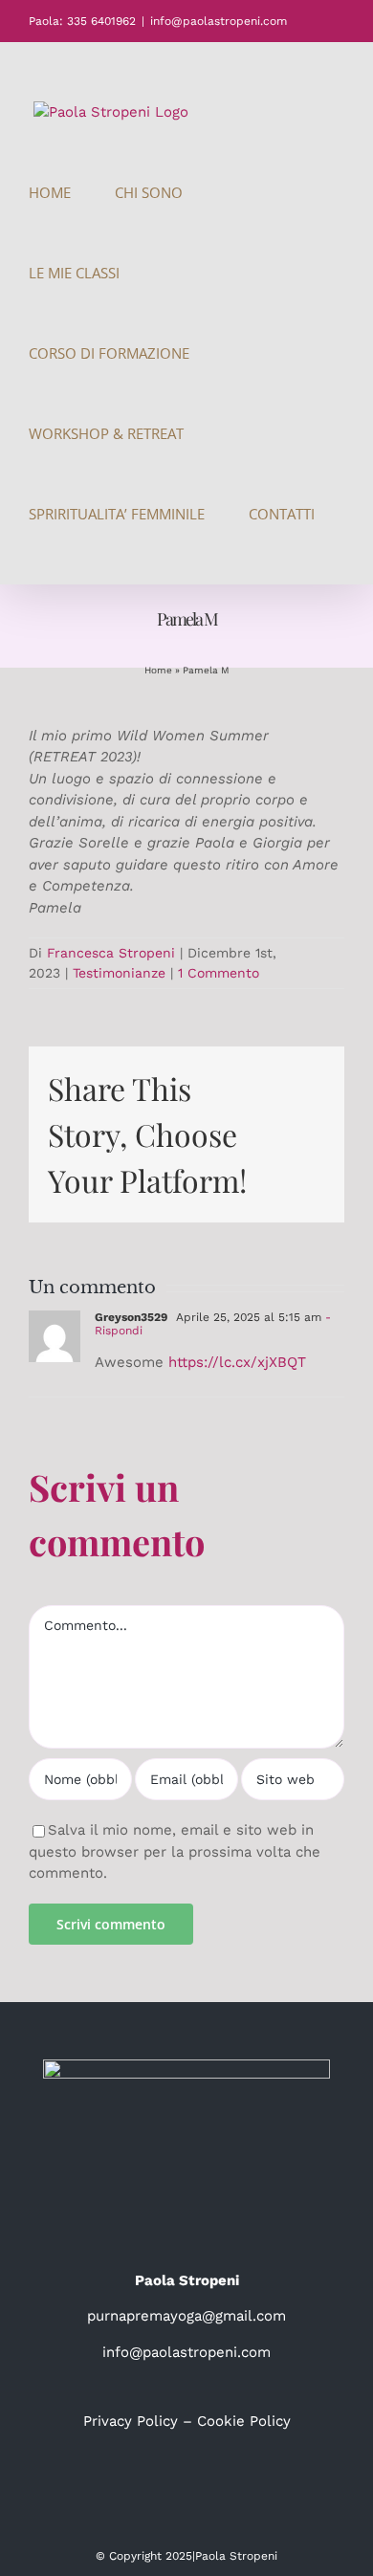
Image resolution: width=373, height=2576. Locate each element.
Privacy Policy (131, 2421)
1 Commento (219, 973)
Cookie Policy (244, 2421)
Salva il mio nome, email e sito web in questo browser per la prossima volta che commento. (175, 1851)
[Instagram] (186, 2491)
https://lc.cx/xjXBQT (237, 1362)
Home (158, 670)
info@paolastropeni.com (219, 21)
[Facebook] (160, 2491)
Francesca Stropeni (111, 953)
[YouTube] (213, 2491)
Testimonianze (119, 973)
